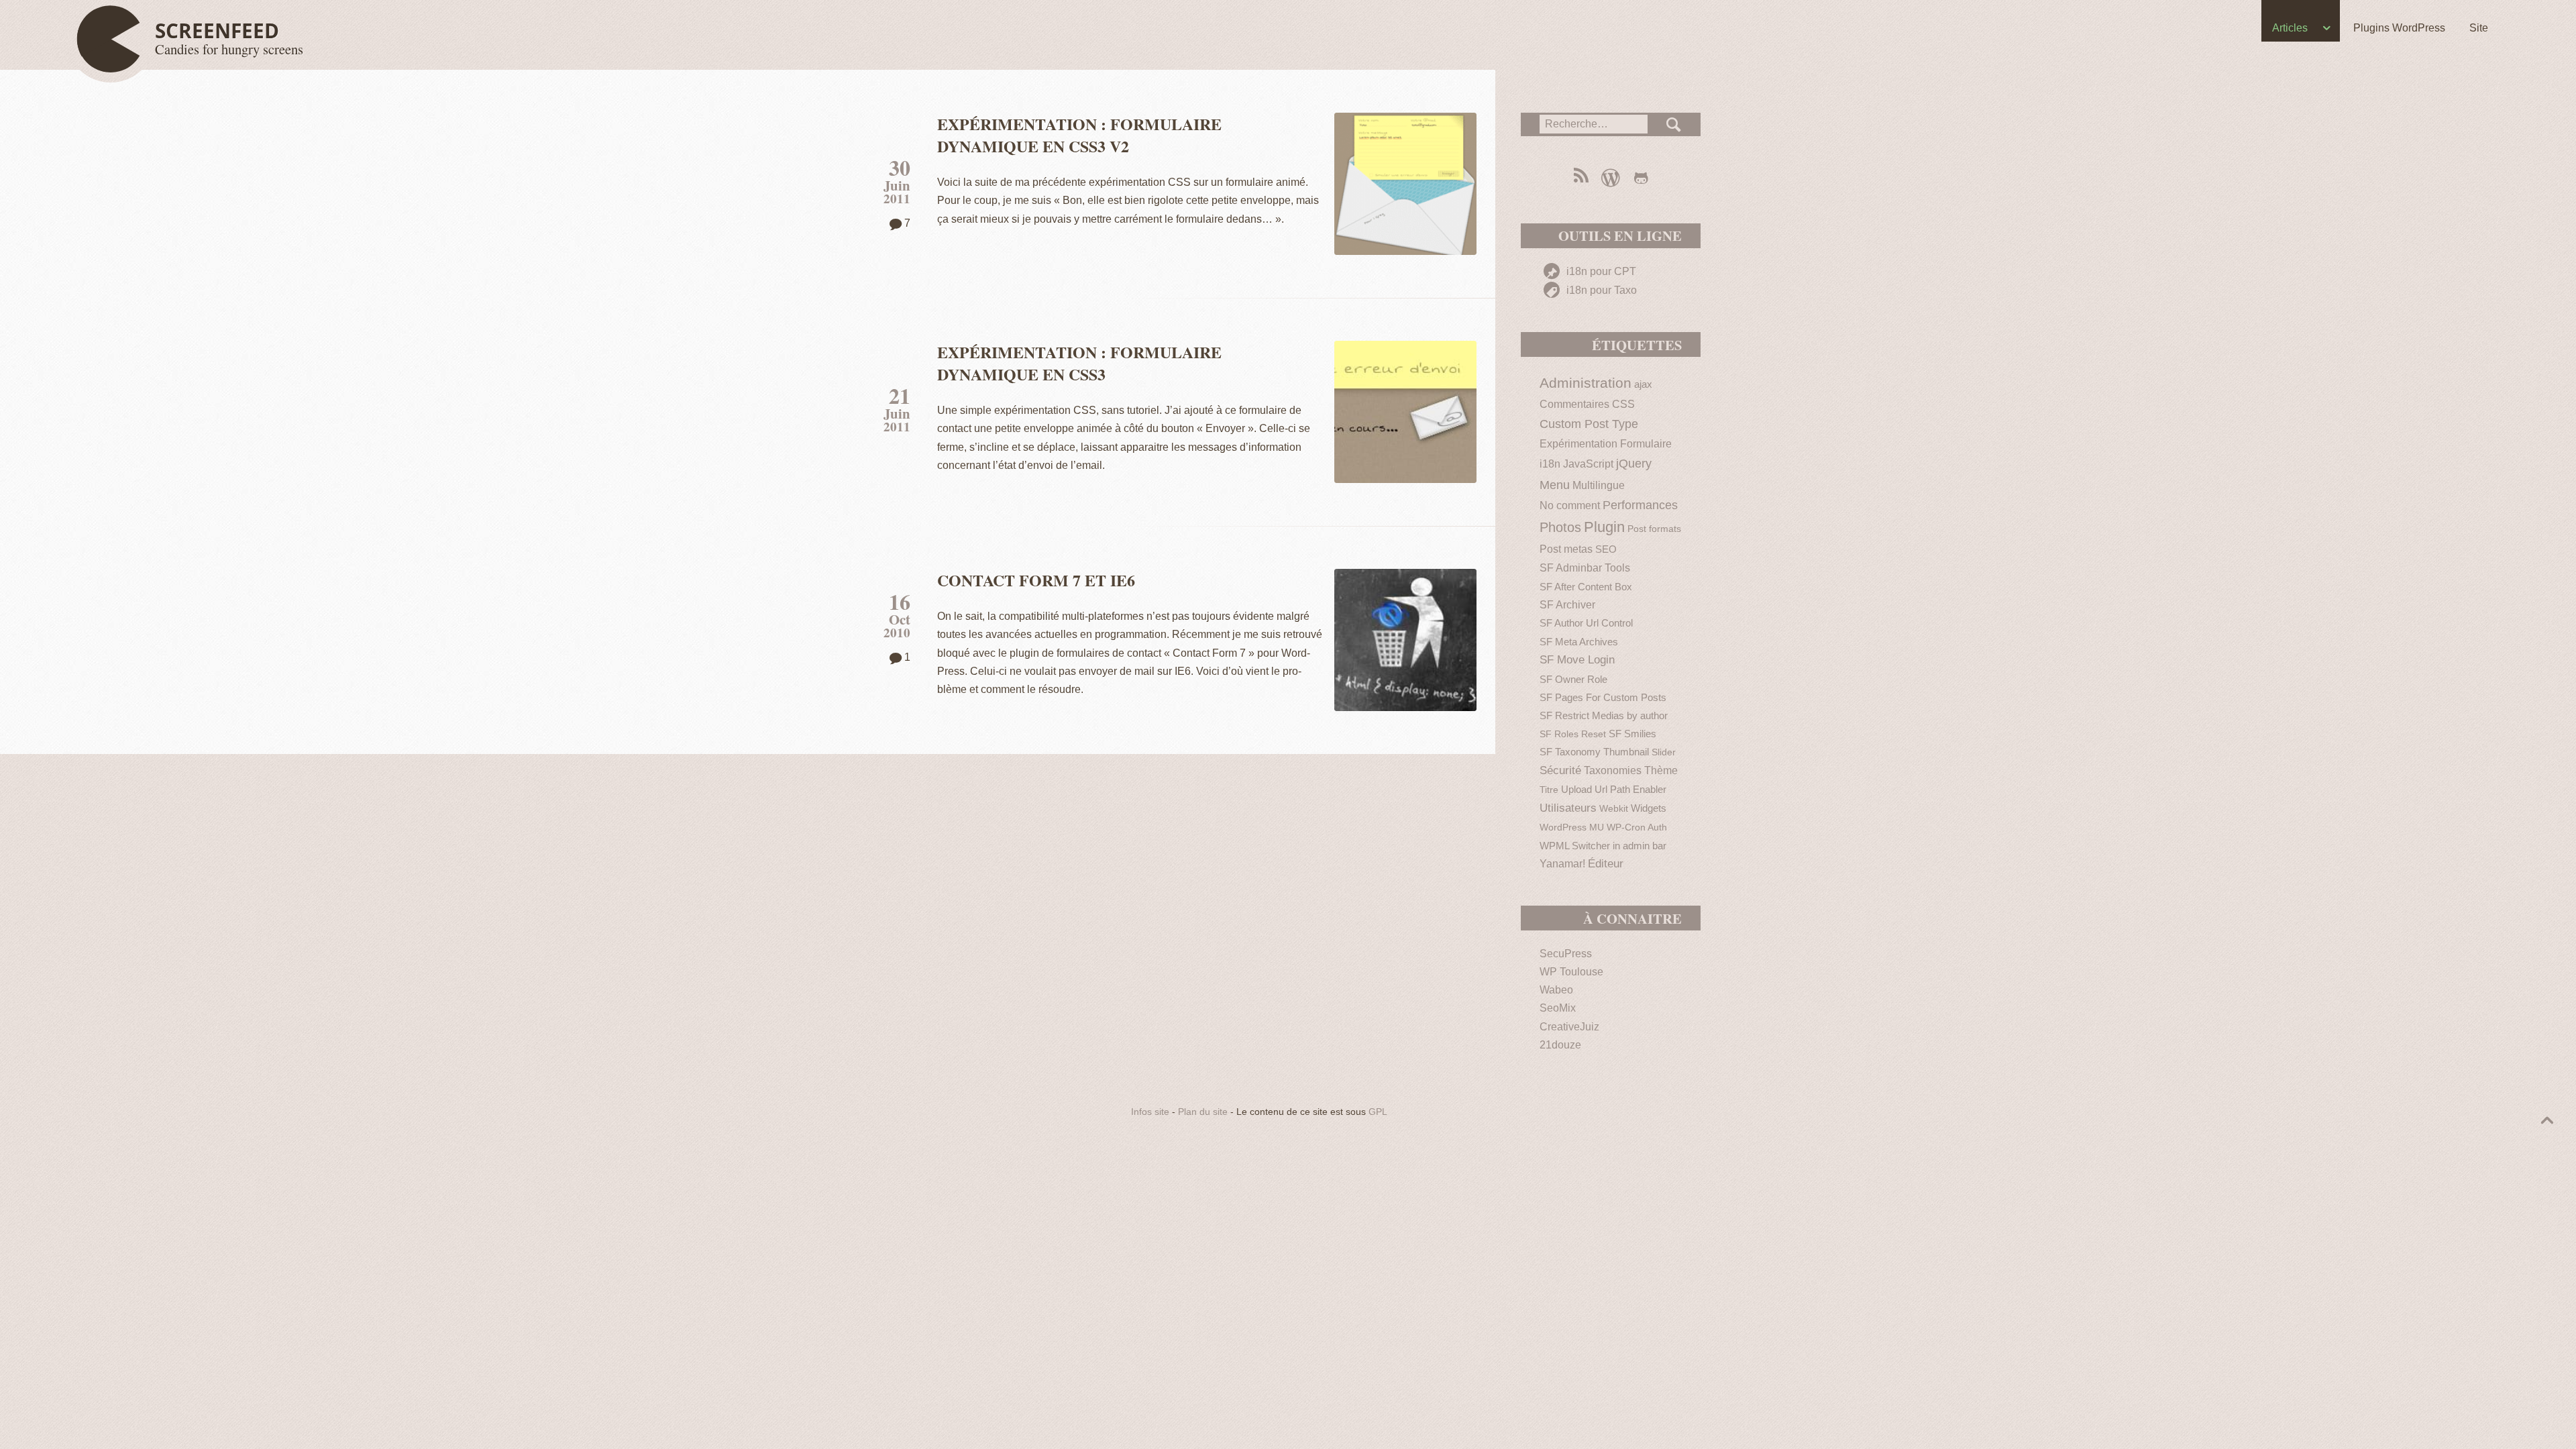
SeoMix (1558, 1008)
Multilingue (1599, 485)
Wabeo (1556, 990)
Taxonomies (1613, 770)
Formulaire (1646, 444)
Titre (1549, 790)
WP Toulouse (1571, 972)
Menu (1555, 485)
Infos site (1150, 1112)
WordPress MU (1572, 827)
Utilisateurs (1568, 808)
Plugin (1604, 527)
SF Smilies (1632, 734)
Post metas (1566, 549)
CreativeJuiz (1569, 1027)
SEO (1606, 549)
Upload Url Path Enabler (1614, 789)
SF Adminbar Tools (1585, 568)
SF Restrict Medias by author (1604, 715)
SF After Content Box (1586, 587)
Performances (1640, 505)
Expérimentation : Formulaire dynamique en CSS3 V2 (1079, 135)
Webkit (1614, 809)
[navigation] (1288, 31)
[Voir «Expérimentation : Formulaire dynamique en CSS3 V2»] (1405, 184)
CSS (1623, 404)
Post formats (1654, 529)
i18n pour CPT (1600, 271)
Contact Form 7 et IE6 (1036, 580)
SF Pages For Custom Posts (1603, 697)
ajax (1643, 384)
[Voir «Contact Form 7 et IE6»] (1405, 640)
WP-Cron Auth (1637, 827)
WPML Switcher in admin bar (1603, 846)
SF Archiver (1567, 605)
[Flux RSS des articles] (1580, 177)
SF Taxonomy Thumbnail (1594, 752)
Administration (1586, 383)
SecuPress (1566, 954)
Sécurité (1560, 770)
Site (2479, 28)
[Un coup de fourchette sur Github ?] (1641, 177)
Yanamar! (1562, 864)
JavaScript (1588, 464)
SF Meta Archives (1579, 642)
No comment (1570, 505)
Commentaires (1574, 404)
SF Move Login (1577, 660)
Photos (1560, 527)
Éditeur (1606, 864)
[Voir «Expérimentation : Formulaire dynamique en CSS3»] (1405, 412)
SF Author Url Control (1586, 623)
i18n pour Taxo (1600, 290)
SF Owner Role (1573, 679)
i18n (1550, 464)
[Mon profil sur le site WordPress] (1610, 177)
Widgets (1649, 808)
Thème (1661, 770)
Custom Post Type (1589, 424)
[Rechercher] (1674, 124)
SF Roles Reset (1573, 734)
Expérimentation (1578, 444)
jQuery (1634, 463)
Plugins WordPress (2399, 28)
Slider (1664, 752)
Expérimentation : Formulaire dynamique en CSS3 (1079, 363)
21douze (1560, 1045)
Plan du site (1203, 1112)
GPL (1378, 1112)
